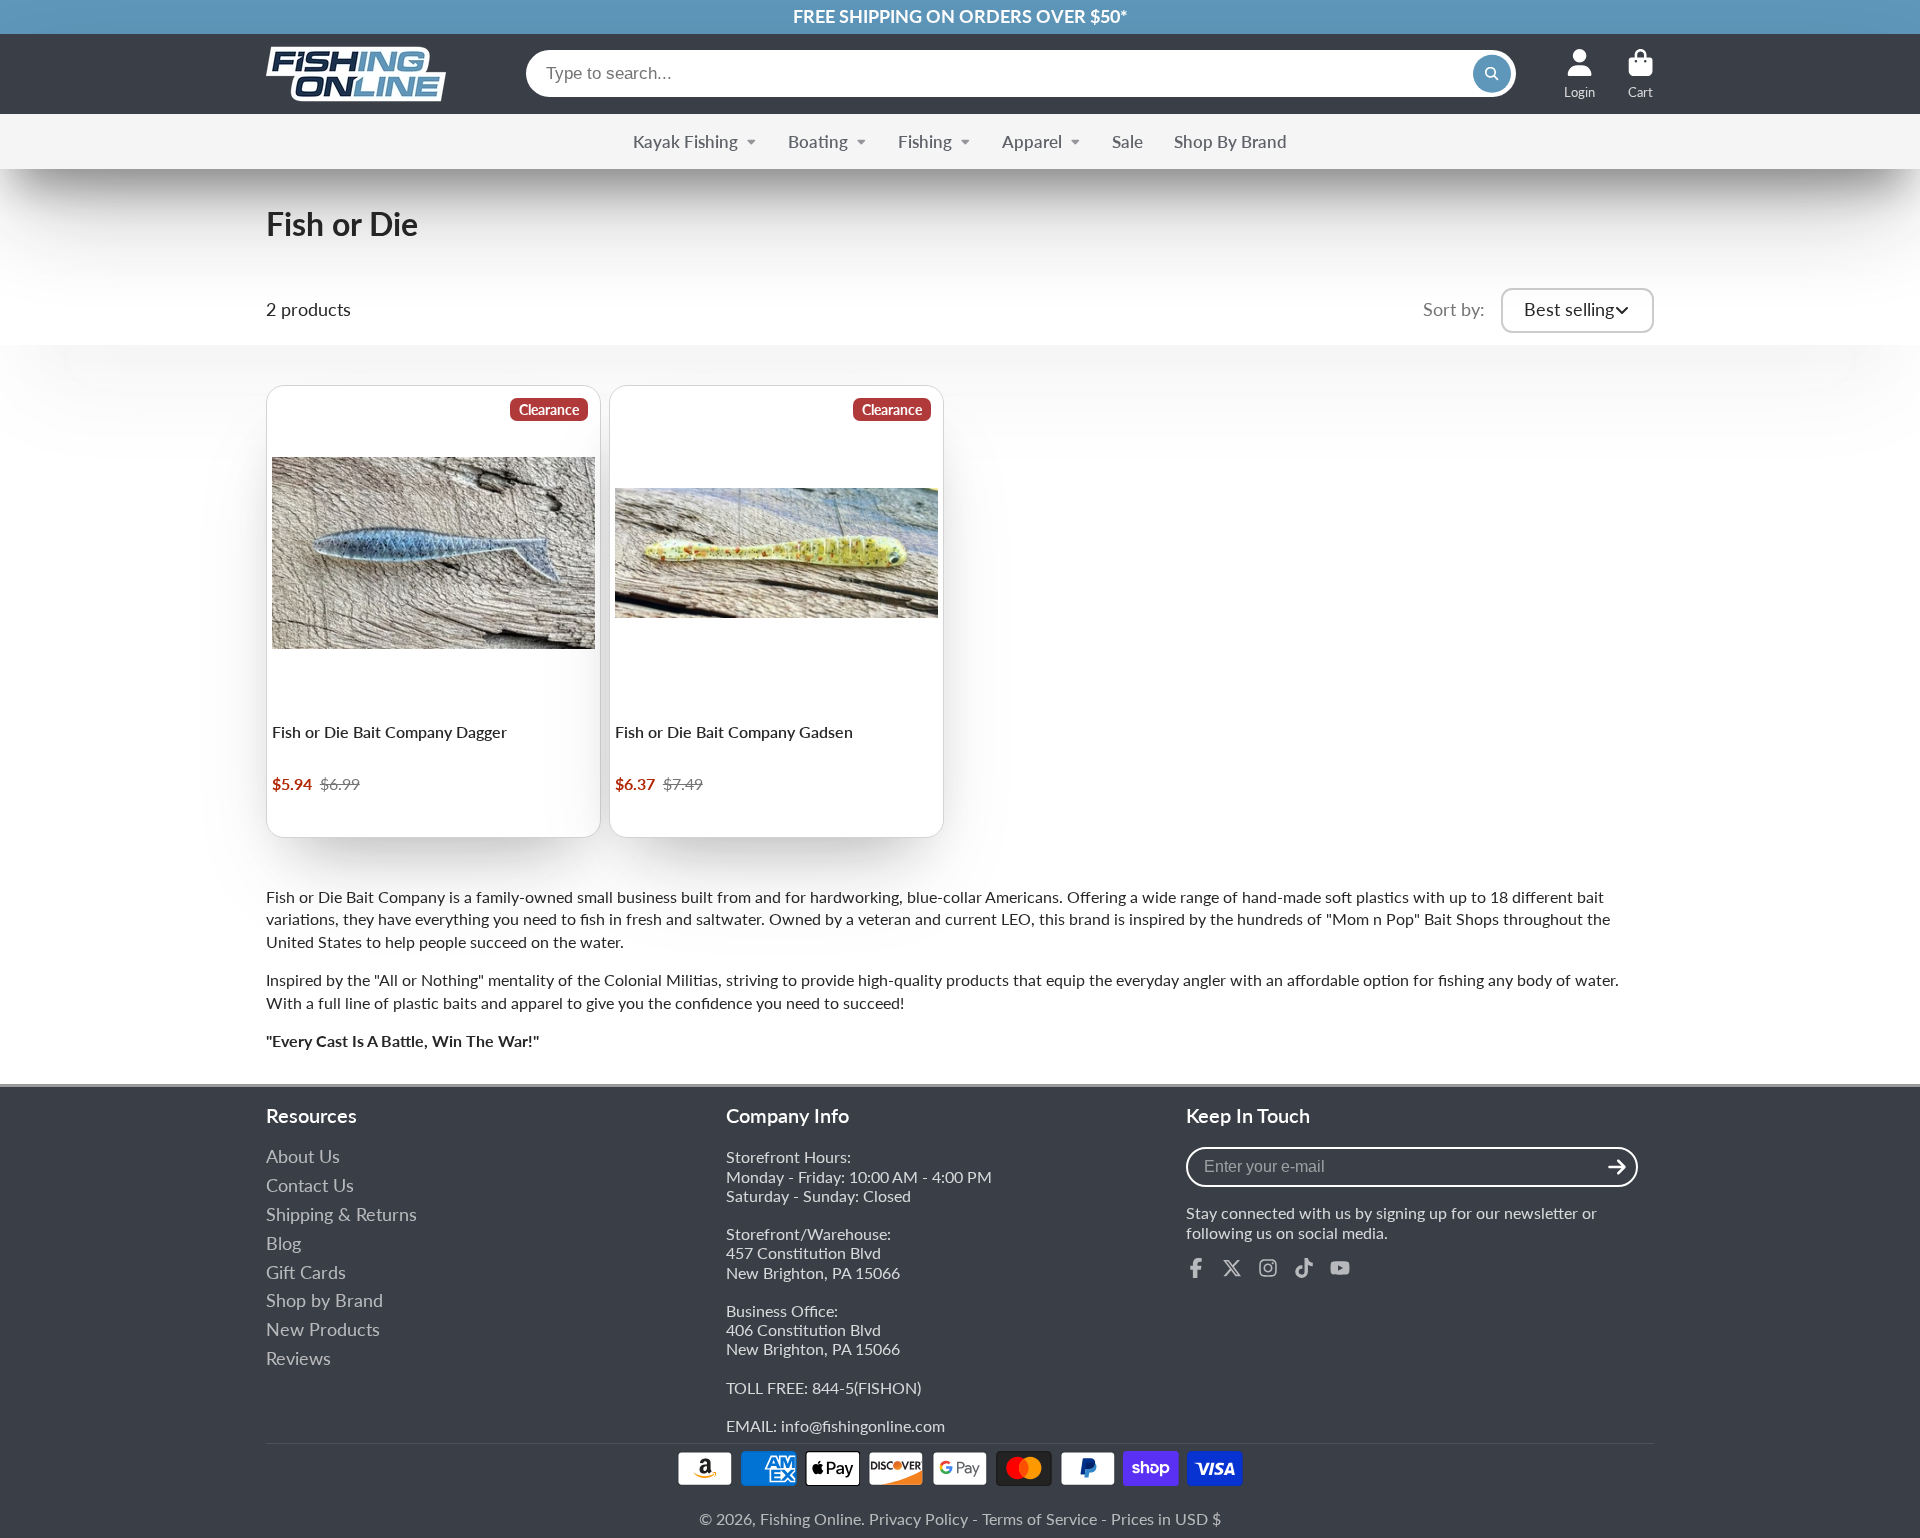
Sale (1127, 141)
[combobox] (1021, 73)
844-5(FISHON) (866, 1387)
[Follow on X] (1232, 1268)
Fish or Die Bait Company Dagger (433, 611)
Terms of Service (1039, 1518)
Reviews (298, 1358)
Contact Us (310, 1185)
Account (1579, 74)
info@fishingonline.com (863, 1425)
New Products (323, 1329)
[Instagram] (1268, 1268)
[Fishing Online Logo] (356, 74)
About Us (303, 1156)
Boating (818, 141)
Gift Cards (306, 1272)
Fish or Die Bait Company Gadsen (776, 611)
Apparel (1032, 141)
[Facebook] (1196, 1268)
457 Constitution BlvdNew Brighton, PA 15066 (813, 1262)
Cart (1640, 74)
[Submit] (1617, 1167)
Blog (283, 1243)
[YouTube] (1340, 1268)
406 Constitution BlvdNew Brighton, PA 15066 (813, 1339)
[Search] (1492, 74)
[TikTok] (1304, 1268)
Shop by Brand (324, 1300)
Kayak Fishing (685, 141)
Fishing (925, 141)
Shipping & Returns (341, 1214)
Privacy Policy (918, 1518)
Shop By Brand (1230, 141)
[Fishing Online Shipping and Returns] (960, 17)
